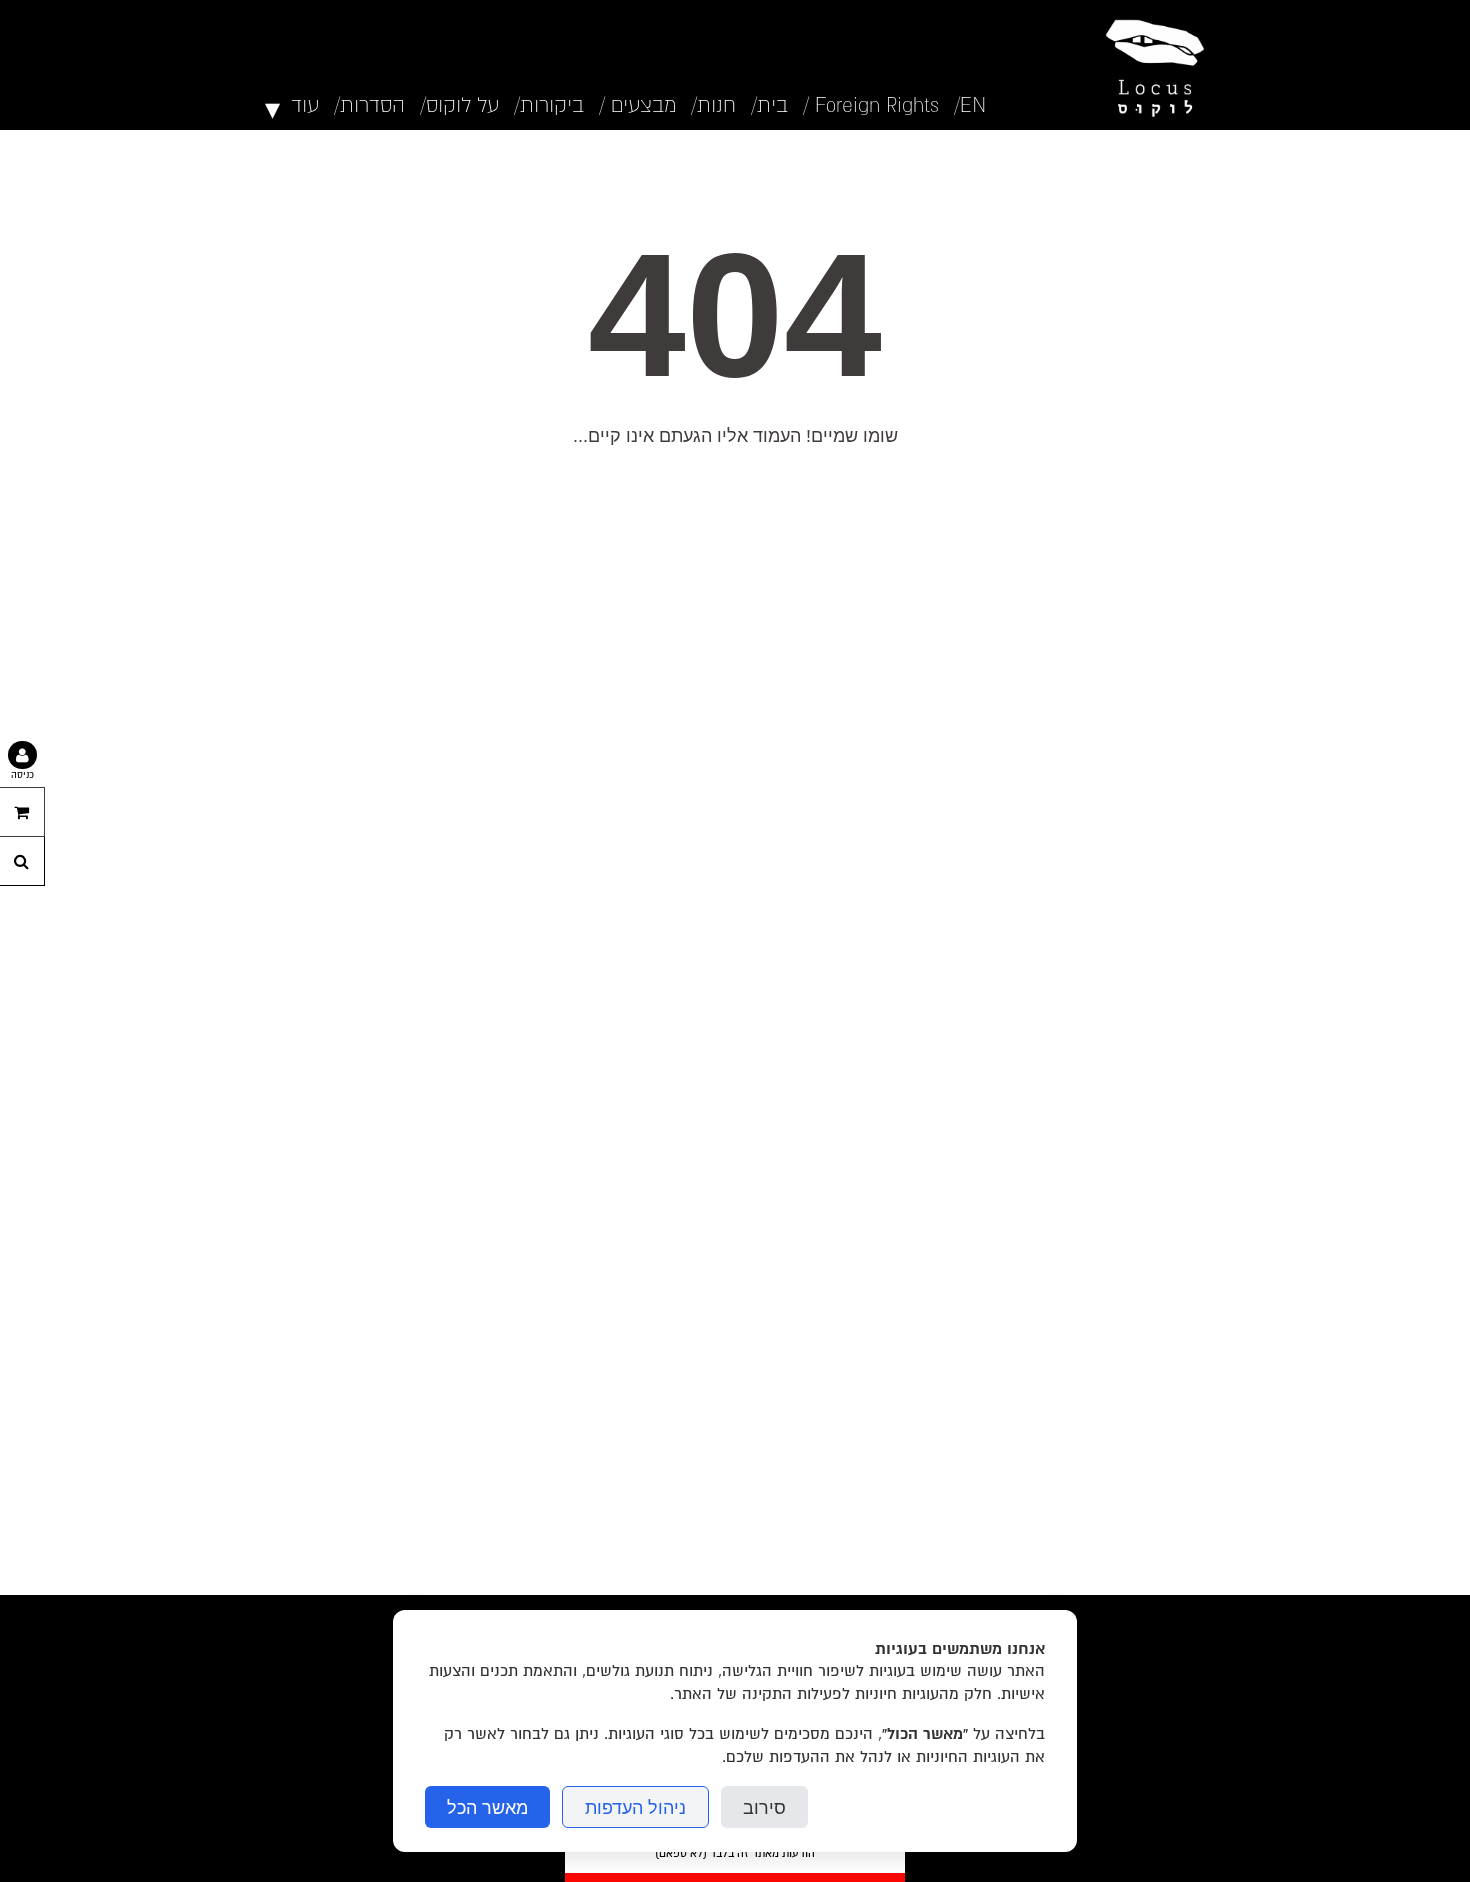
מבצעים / (637, 105)
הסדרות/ (369, 105)
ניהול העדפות (635, 1807)
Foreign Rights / (871, 105)
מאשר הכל (487, 1807)
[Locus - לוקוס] (1150, 65)
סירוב (764, 1807)
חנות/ (713, 105)
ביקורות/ (549, 105)
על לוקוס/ (459, 105)
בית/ (769, 105)
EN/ (970, 105)
